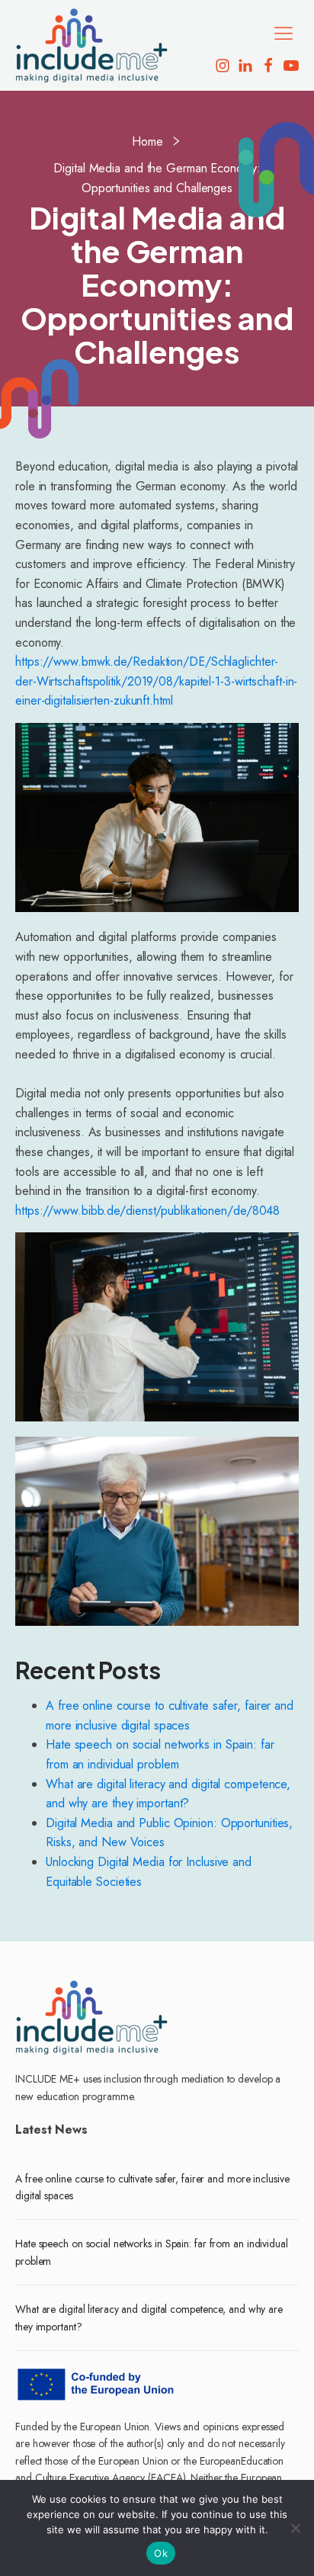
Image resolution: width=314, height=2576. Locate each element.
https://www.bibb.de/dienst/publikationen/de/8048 (147, 1211)
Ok (161, 2553)
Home (147, 141)
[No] (295, 2528)
